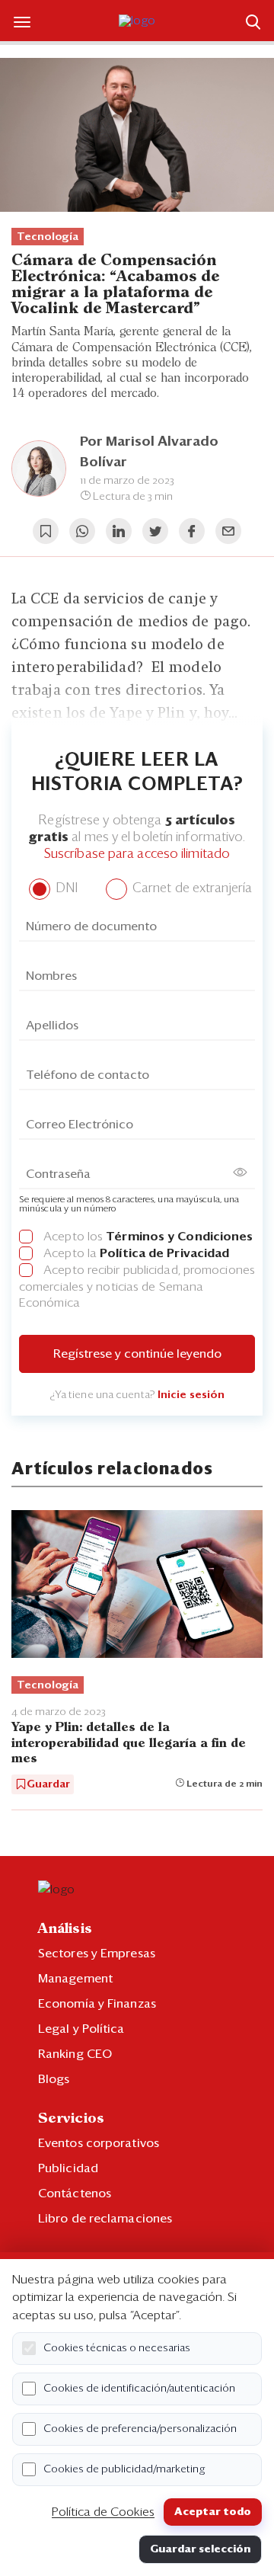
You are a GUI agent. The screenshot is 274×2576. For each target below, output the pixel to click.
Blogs (54, 2079)
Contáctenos (75, 2194)
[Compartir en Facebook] (192, 531)
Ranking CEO (75, 2054)
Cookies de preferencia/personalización (140, 2429)
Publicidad (68, 2168)
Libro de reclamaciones (105, 2219)
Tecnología (48, 237)
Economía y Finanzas (97, 2004)
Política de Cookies (103, 2512)
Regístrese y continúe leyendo (137, 1354)
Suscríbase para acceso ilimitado (137, 854)
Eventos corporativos (99, 2143)
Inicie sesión (191, 1395)
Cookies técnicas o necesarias (117, 2348)
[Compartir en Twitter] (155, 531)
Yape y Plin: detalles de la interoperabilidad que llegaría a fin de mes (129, 1743)
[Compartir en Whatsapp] (82, 531)
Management (75, 1979)
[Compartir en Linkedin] (119, 531)
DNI (65, 889)
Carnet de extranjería (191, 889)
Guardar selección (200, 2549)
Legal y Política (81, 2029)
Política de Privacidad (164, 1253)
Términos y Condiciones (179, 1237)
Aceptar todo (213, 2512)
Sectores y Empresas (97, 1954)
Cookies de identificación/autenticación (139, 2389)
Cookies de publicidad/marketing (124, 2469)
